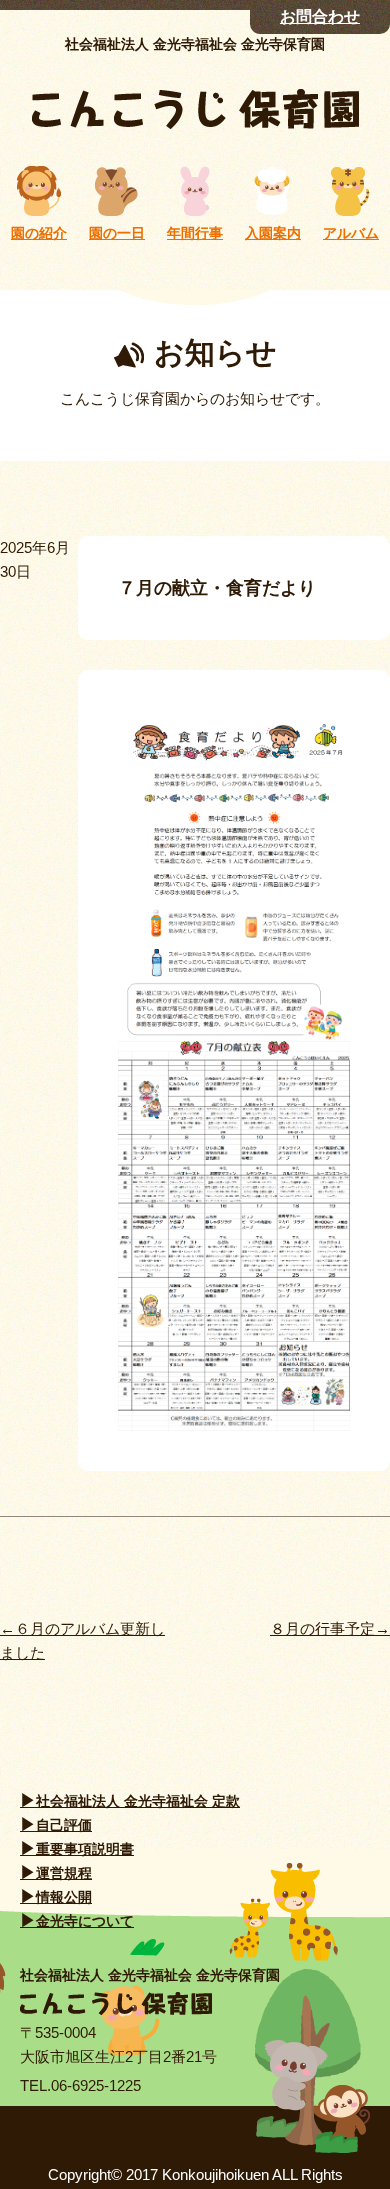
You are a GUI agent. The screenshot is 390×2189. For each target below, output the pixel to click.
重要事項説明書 (85, 1849)
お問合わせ (320, 16)
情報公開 (64, 1897)
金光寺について (85, 1921)
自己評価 (64, 1825)
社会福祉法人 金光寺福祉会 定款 (138, 1801)
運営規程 (64, 1873)
